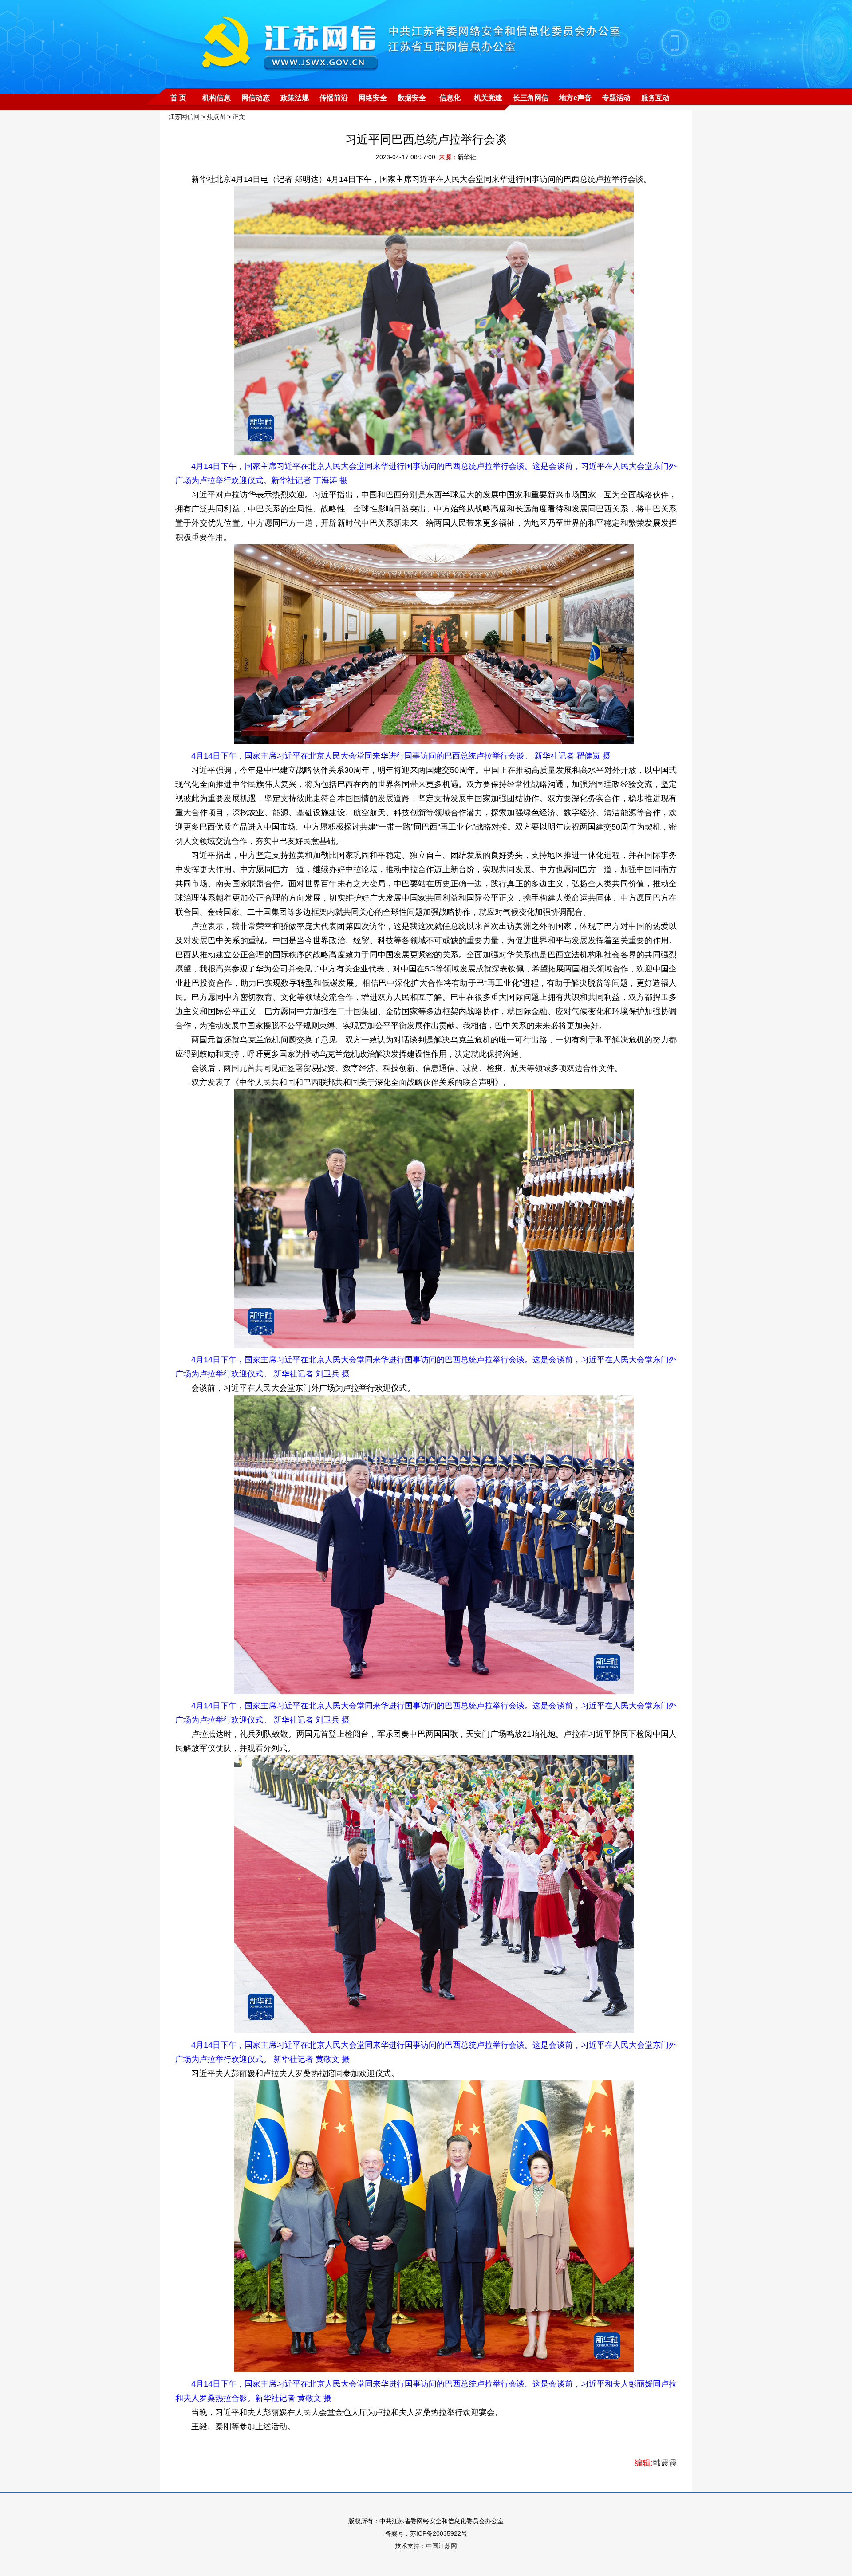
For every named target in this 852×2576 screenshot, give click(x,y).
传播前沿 (334, 98)
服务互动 (655, 98)
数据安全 (412, 98)
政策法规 (295, 98)
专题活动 (616, 98)
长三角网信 (531, 98)
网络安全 (373, 98)
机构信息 (217, 98)
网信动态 (256, 98)
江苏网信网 (184, 117)
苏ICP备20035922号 (439, 2533)
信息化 (450, 98)
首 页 (178, 98)
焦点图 (216, 117)
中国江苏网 (442, 2546)
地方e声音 (575, 98)
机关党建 (488, 98)
